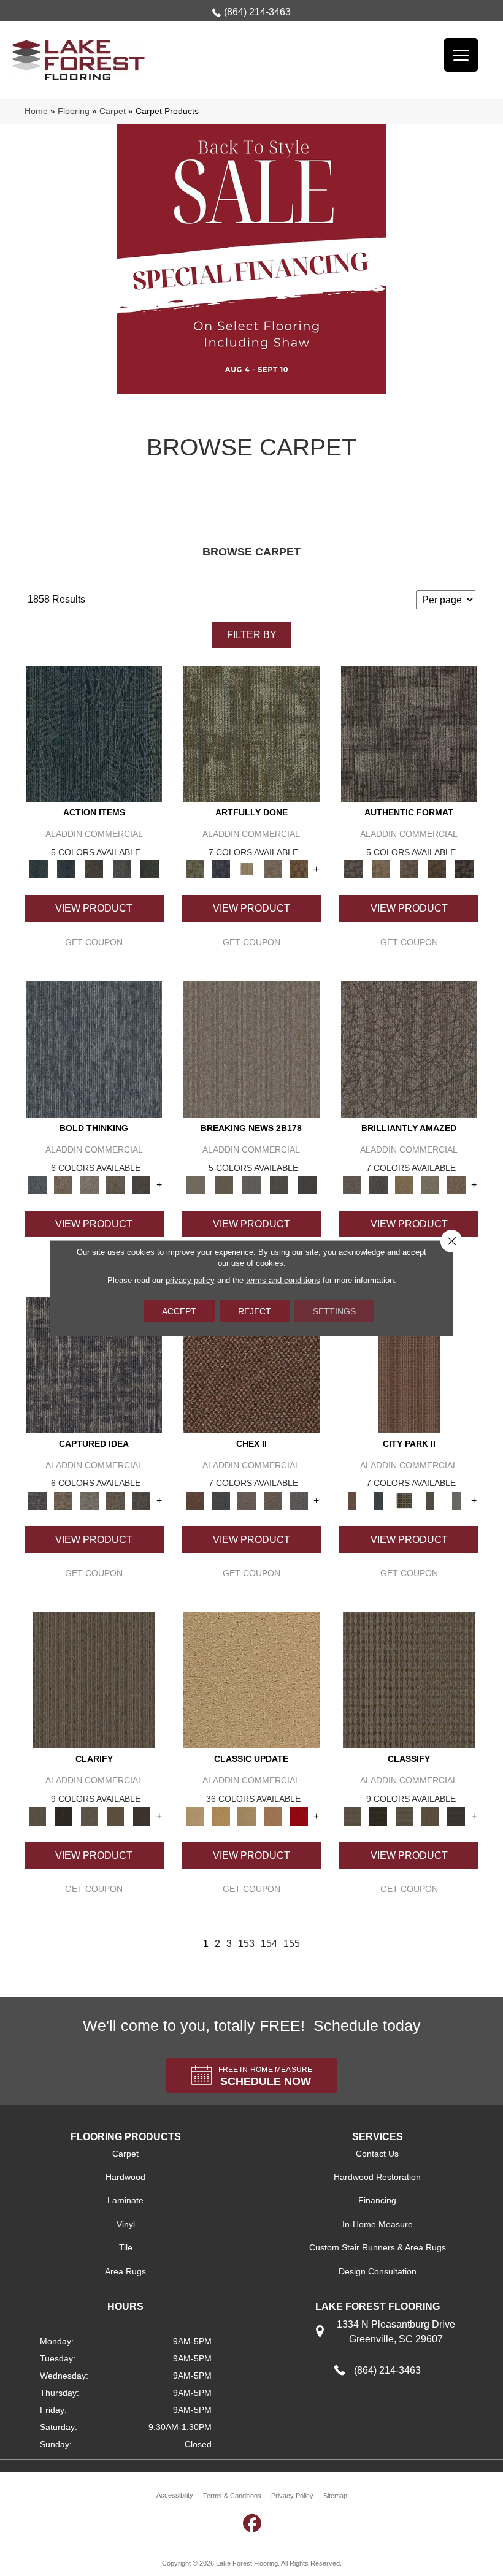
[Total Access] (307, 1185)
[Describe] (90, 1816)
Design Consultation (378, 2271)
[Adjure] (141, 1816)
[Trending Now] (251, 1049)
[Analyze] (63, 1816)
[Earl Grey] (122, 869)
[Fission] (115, 1185)
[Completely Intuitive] (404, 1185)
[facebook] (253, 2523)
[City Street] (149, 869)
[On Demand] (279, 1185)
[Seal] (141, 1185)
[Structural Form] (465, 869)
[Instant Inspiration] (456, 1185)
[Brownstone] (94, 869)
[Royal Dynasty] (299, 1816)
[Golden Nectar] (221, 1816)
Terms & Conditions (232, 2496)
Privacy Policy (292, 2496)
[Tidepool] (94, 734)
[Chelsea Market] (251, 1364)
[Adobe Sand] (251, 1680)
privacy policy (190, 1280)
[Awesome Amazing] (273, 869)
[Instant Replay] (251, 1185)
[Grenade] (63, 1185)
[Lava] (90, 1185)
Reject (255, 1311)
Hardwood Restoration (377, 2177)
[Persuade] (115, 1816)
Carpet (113, 111)
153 (246, 1944)
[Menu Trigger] (461, 55)
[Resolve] (94, 1680)
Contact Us (377, 2154)
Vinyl (126, 2224)
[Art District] (247, 1500)
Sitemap (335, 2496)
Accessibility (175, 2495)
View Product (94, 908)
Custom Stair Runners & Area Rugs (378, 2247)
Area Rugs (125, 2271)
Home (36, 111)
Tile (126, 2247)
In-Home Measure (378, 2224)
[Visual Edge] (409, 734)
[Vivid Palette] (299, 869)
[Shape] (94, 1049)
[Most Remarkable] (221, 869)
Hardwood (125, 2177)
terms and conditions (283, 1280)
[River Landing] (221, 1500)
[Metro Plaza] (273, 1500)
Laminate (125, 2200)
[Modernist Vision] (247, 869)
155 (292, 1944)
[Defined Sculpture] (381, 869)
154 (269, 1944)
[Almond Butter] (247, 1816)
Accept (179, 1311)
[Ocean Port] (66, 869)
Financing (377, 2200)
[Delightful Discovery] (251, 734)
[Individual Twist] (409, 869)
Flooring (74, 111)
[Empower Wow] (430, 1185)
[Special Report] (224, 1185)
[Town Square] (299, 1500)
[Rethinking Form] (436, 869)
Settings (334, 1311)
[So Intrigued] (409, 1049)
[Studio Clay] (273, 1816)
